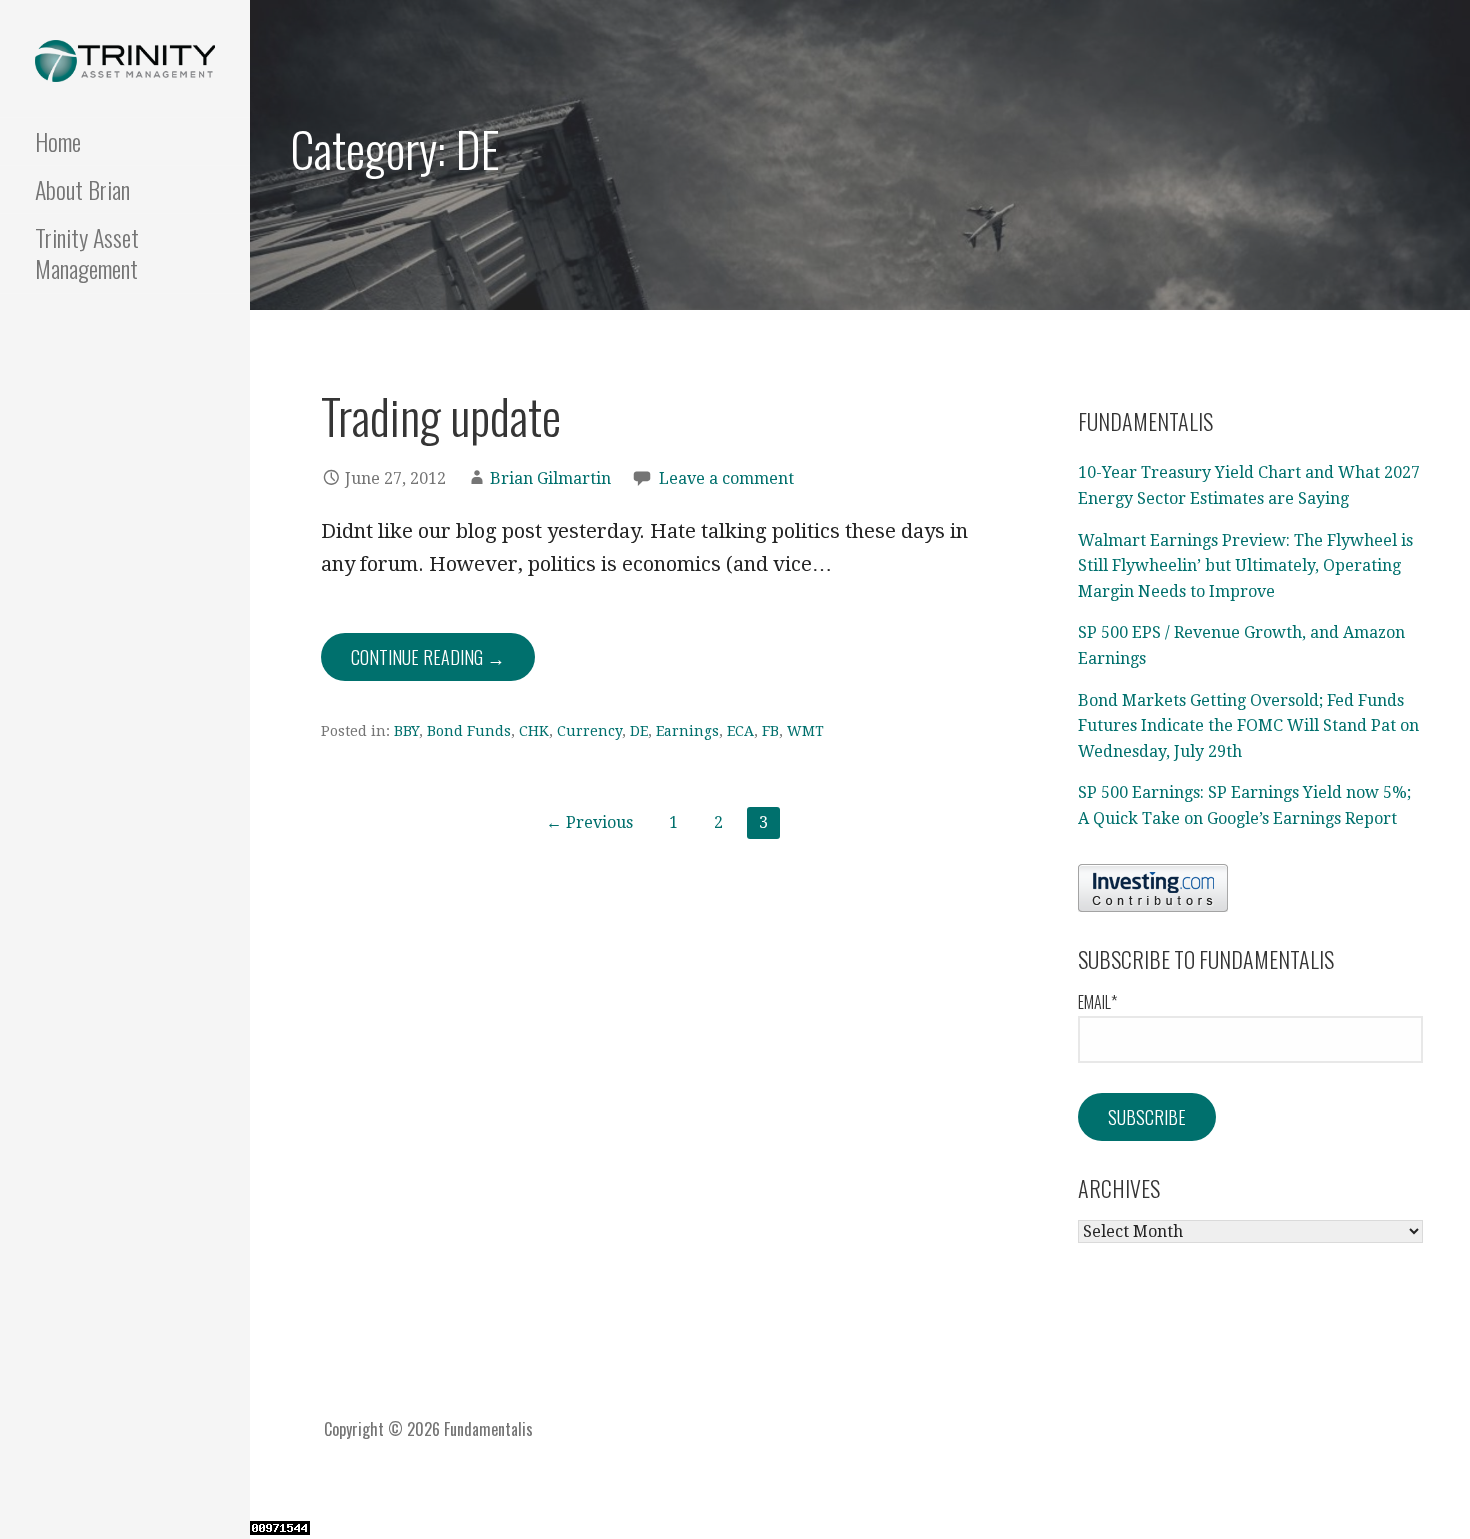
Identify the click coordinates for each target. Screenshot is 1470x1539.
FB (770, 731)
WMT (805, 731)
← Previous (589, 822)
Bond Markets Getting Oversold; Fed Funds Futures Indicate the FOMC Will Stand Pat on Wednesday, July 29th (1248, 726)
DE (639, 731)
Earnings (687, 731)
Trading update (441, 415)
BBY (406, 731)
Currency (589, 731)
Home (58, 141)
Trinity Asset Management (87, 252)
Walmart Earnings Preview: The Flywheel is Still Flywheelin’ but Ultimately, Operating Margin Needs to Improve (1245, 566)
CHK (534, 731)
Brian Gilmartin (550, 478)
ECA (740, 731)
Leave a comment (726, 478)
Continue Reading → (428, 657)
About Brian (82, 189)
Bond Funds (469, 731)
